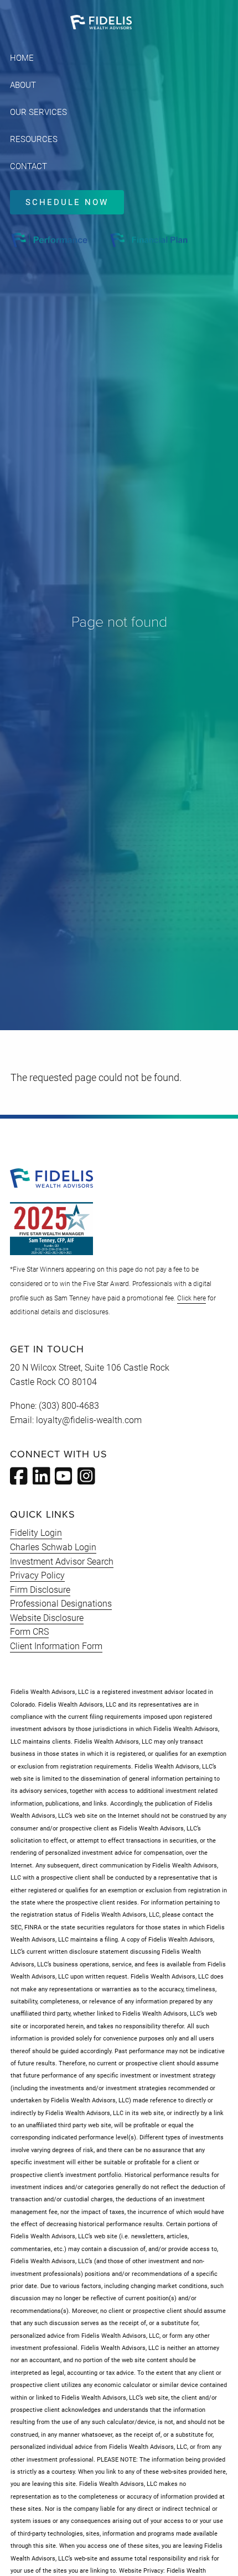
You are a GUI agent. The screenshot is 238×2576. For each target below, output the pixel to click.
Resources (34, 139)
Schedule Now (67, 202)
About (23, 85)
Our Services (38, 112)
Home (22, 58)
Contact (29, 166)
